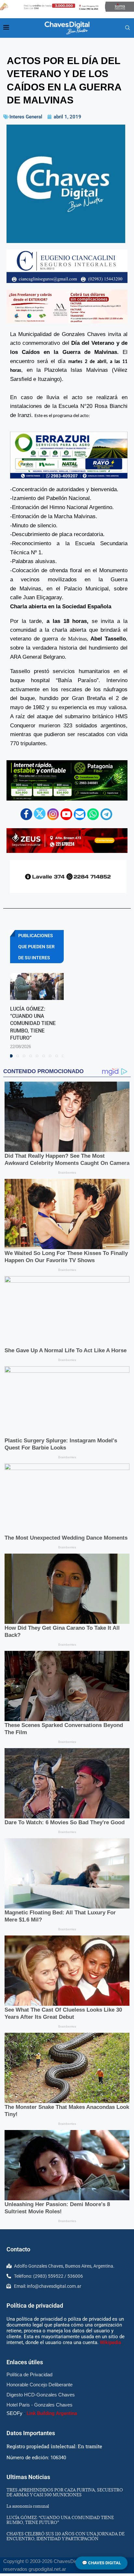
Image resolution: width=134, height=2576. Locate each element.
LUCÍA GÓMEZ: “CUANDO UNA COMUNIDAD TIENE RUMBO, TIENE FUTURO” (33, 1024)
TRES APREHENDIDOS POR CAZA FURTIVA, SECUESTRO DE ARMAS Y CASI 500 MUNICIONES (65, 2492)
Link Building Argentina (52, 2413)
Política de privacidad (35, 2306)
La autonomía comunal (28, 2506)
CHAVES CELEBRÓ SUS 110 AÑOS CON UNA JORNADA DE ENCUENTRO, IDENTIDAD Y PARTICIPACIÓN (66, 2536)
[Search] (127, 28)
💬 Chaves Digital (101, 2563)
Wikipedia (110, 2342)
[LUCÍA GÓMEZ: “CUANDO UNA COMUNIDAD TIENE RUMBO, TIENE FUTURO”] (37, 986)
